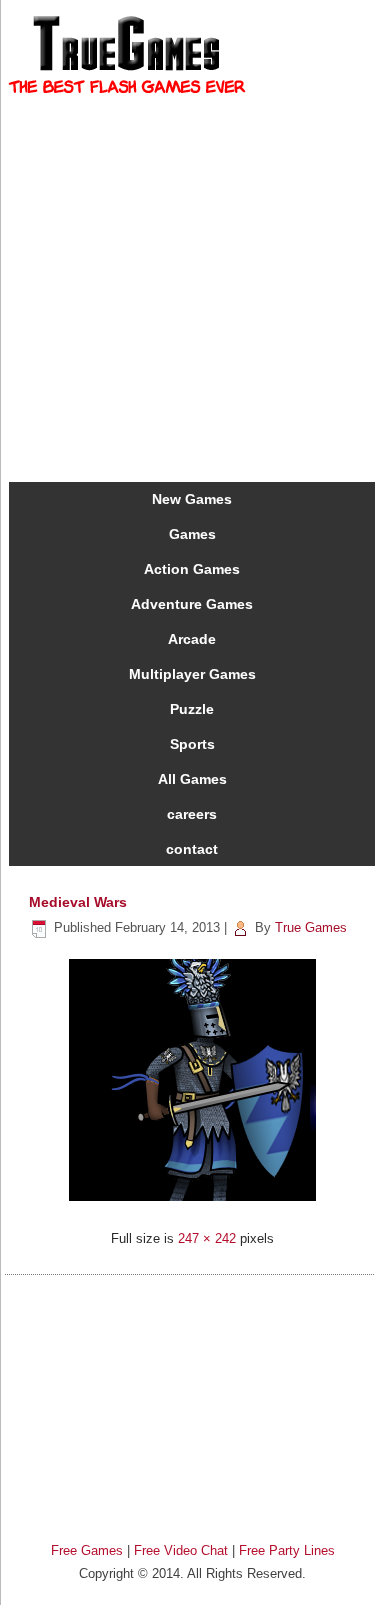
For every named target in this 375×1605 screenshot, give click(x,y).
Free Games (87, 1550)
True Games (311, 927)
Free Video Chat (181, 1550)
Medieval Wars (78, 902)
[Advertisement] (193, 1400)
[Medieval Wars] (192, 1203)
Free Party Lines (287, 1550)
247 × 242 (207, 1238)
